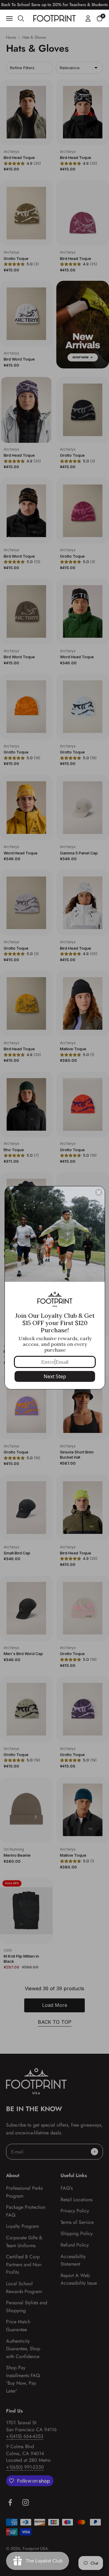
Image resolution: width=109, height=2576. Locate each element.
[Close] (99, 1192)
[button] (100, 18)
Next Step (55, 1376)
